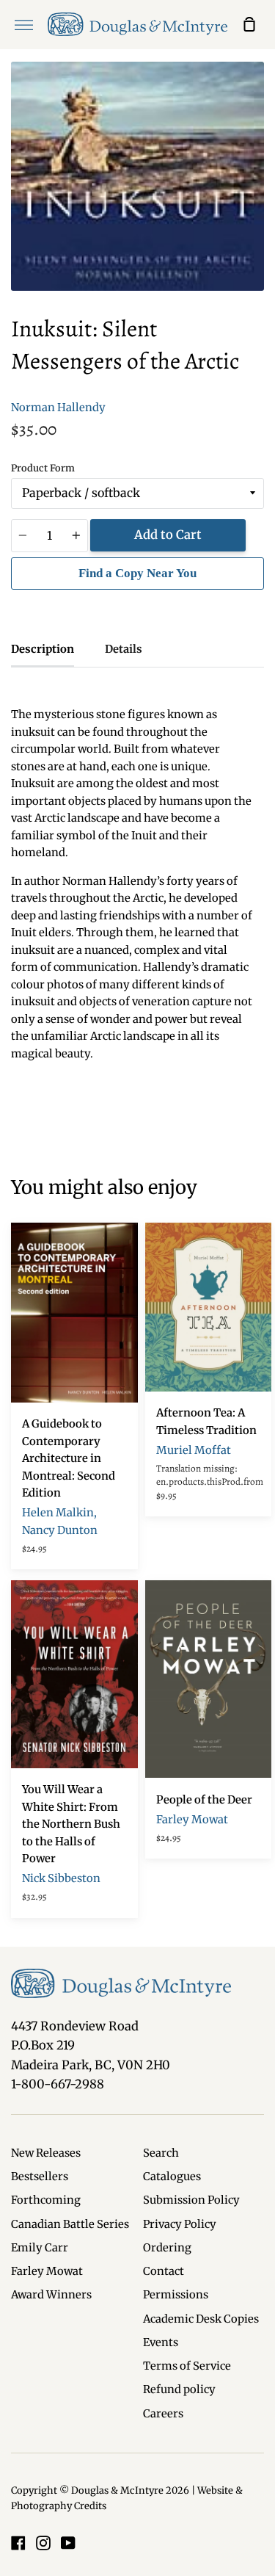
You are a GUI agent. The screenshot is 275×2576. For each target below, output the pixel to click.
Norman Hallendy (58, 408)
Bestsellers (40, 2177)
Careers (163, 2414)
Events (161, 2342)
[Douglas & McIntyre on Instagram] (43, 2543)
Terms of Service (187, 2366)
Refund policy (179, 2389)
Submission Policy (191, 2200)
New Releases (46, 2153)
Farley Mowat (47, 2271)
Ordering (167, 2248)
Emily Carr (40, 2248)
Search (161, 2153)
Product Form (43, 468)
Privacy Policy (180, 2224)
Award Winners (51, 2295)
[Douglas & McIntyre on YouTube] (68, 2543)
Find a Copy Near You (137, 573)
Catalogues (172, 2177)
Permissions (176, 2295)
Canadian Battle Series (70, 2224)
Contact (164, 2271)
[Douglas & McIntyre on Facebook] (18, 2543)
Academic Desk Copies (201, 2319)
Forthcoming (46, 2200)
